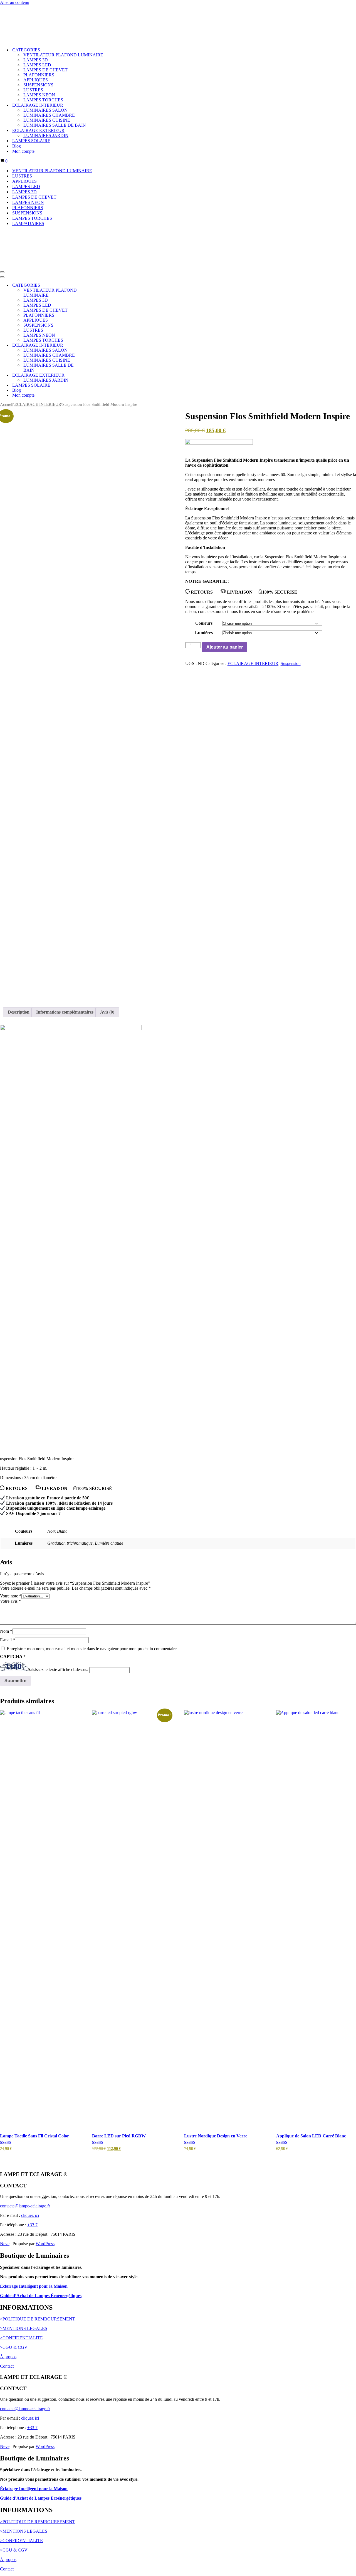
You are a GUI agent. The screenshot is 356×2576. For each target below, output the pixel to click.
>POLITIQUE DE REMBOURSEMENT (38, 2317)
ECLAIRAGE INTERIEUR (38, 402)
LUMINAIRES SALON (45, 109)
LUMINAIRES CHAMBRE (49, 114)
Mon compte (23, 150)
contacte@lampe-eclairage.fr (25, 2204)
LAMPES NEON (39, 94)
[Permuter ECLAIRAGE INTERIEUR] (97, 343)
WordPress (45, 2241)
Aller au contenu (15, 2)
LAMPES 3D (36, 59)
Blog (17, 145)
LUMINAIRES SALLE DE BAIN (55, 124)
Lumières (204, 630)
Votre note (11, 1594)
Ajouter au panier (225, 645)
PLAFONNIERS (39, 74)
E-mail (8, 1638)
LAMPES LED (37, 64)
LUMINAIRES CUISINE (47, 119)
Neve (5, 2241)
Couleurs (204, 621)
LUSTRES (33, 89)
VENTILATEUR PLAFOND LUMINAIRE (63, 54)
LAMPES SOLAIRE (31, 140)
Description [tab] (19, 1010)
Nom (6, 1629)
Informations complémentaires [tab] (65, 1010)
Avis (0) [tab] (107, 1010)
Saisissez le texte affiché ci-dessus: (58, 1668)
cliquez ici (30, 2213)
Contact (7, 2364)
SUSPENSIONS (38, 84)
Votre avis (10, 1599)
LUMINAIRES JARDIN (46, 134)
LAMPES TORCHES (43, 99)
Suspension (291, 661)
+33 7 (32, 2223)
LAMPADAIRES (28, 222)
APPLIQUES (36, 79)
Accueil (7, 402)
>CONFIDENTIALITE (21, 2336)
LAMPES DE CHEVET (45, 69)
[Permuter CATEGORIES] (97, 283)
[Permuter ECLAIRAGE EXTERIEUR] (97, 373)
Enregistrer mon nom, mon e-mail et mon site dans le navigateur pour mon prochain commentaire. (92, 1646)
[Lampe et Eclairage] (33, 9)
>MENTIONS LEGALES (24, 2326)
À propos (8, 2354)
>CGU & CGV (14, 2345)
